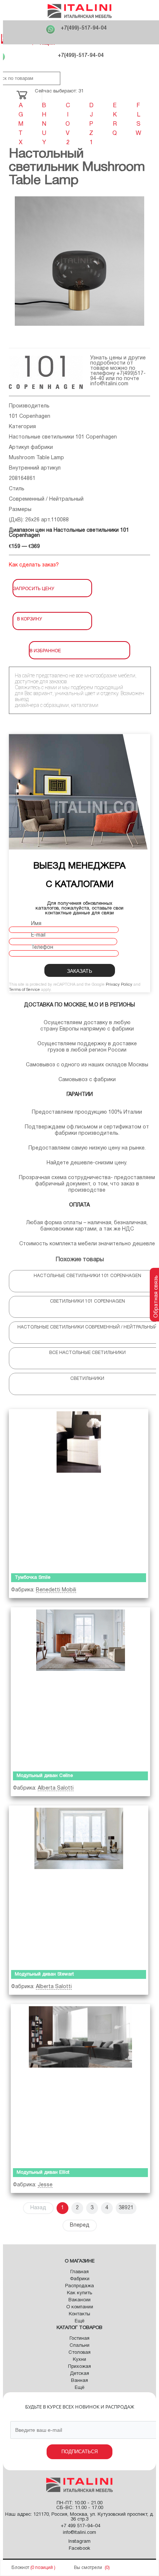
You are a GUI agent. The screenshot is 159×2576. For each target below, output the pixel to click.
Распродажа (79, 2286)
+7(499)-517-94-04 (84, 28)
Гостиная (79, 2339)
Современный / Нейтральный (46, 499)
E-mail (38, 935)
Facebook (79, 2549)
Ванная (79, 2381)
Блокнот (20, 2568)
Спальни (79, 2346)
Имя (36, 924)
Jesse (45, 2185)
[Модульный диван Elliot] (80, 2084)
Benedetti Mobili (56, 1590)
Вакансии (79, 2300)
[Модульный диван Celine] (80, 1688)
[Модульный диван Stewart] (79, 1886)
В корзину (30, 618)
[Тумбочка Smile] (79, 1490)
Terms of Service (24, 990)
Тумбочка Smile (33, 1578)
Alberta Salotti (56, 1788)
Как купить (79, 2293)
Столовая (79, 2353)
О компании (80, 2307)
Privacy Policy (119, 985)
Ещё (79, 2321)
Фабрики (80, 2279)
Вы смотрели (88, 2568)
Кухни (79, 2360)
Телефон (42, 947)
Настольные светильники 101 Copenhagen (63, 437)
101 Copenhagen (30, 417)
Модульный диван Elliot (43, 2173)
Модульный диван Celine (45, 1776)
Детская (79, 2374)
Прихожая (79, 2367)
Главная (79, 2272)
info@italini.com (109, 384)
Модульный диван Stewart (44, 1974)
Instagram (79, 2542)
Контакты (79, 2314)
